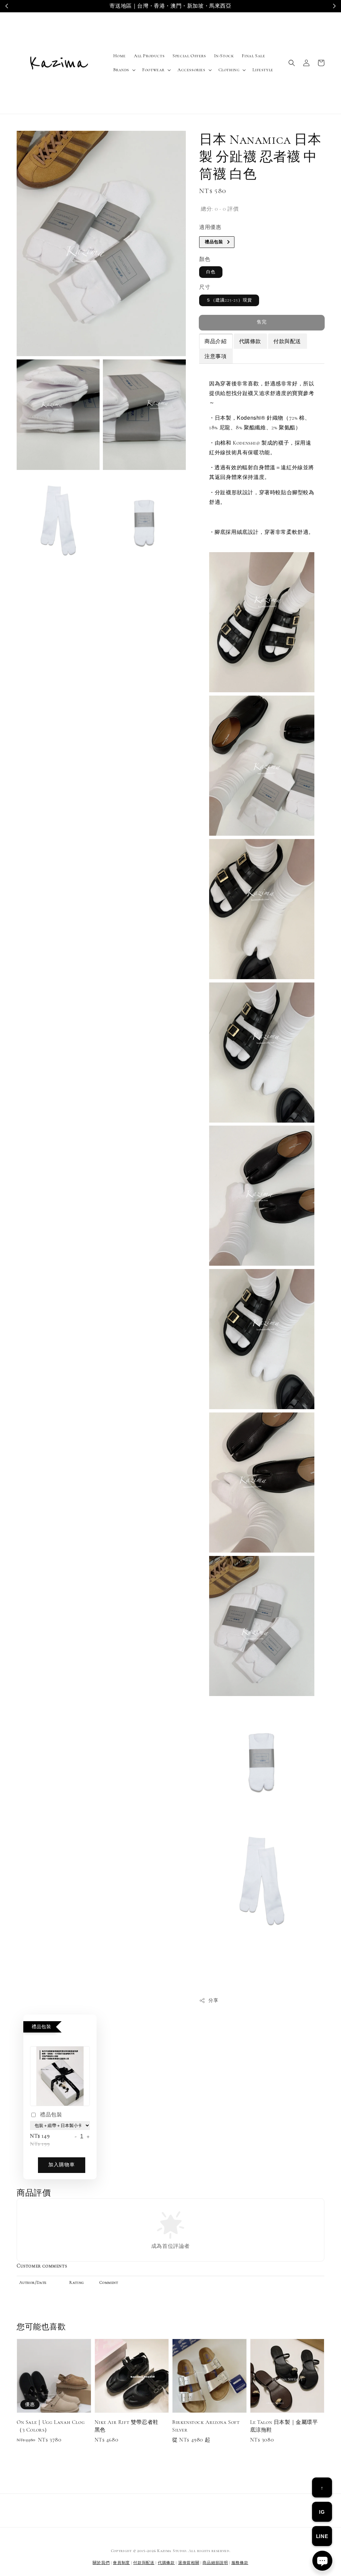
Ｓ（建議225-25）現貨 (229, 300)
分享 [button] (213, 2000)
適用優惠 (210, 227)
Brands (121, 70)
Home (120, 56)
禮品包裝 (51, 2115)
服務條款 (240, 2563)
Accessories (191, 70)
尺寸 (205, 287)
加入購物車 (62, 2165)
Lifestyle (263, 70)
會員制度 (121, 2563)
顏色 (205, 259)
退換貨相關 (189, 2563)
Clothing (229, 70)
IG (322, 2512)
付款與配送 (144, 2563)
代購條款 (166, 2563)
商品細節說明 (215, 2563)
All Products (149, 56)
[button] (292, 63)
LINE (322, 2536)
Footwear (153, 70)
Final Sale (253, 56)
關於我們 (101, 2563)
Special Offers (189, 56)
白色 (211, 272)
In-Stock (224, 56)
